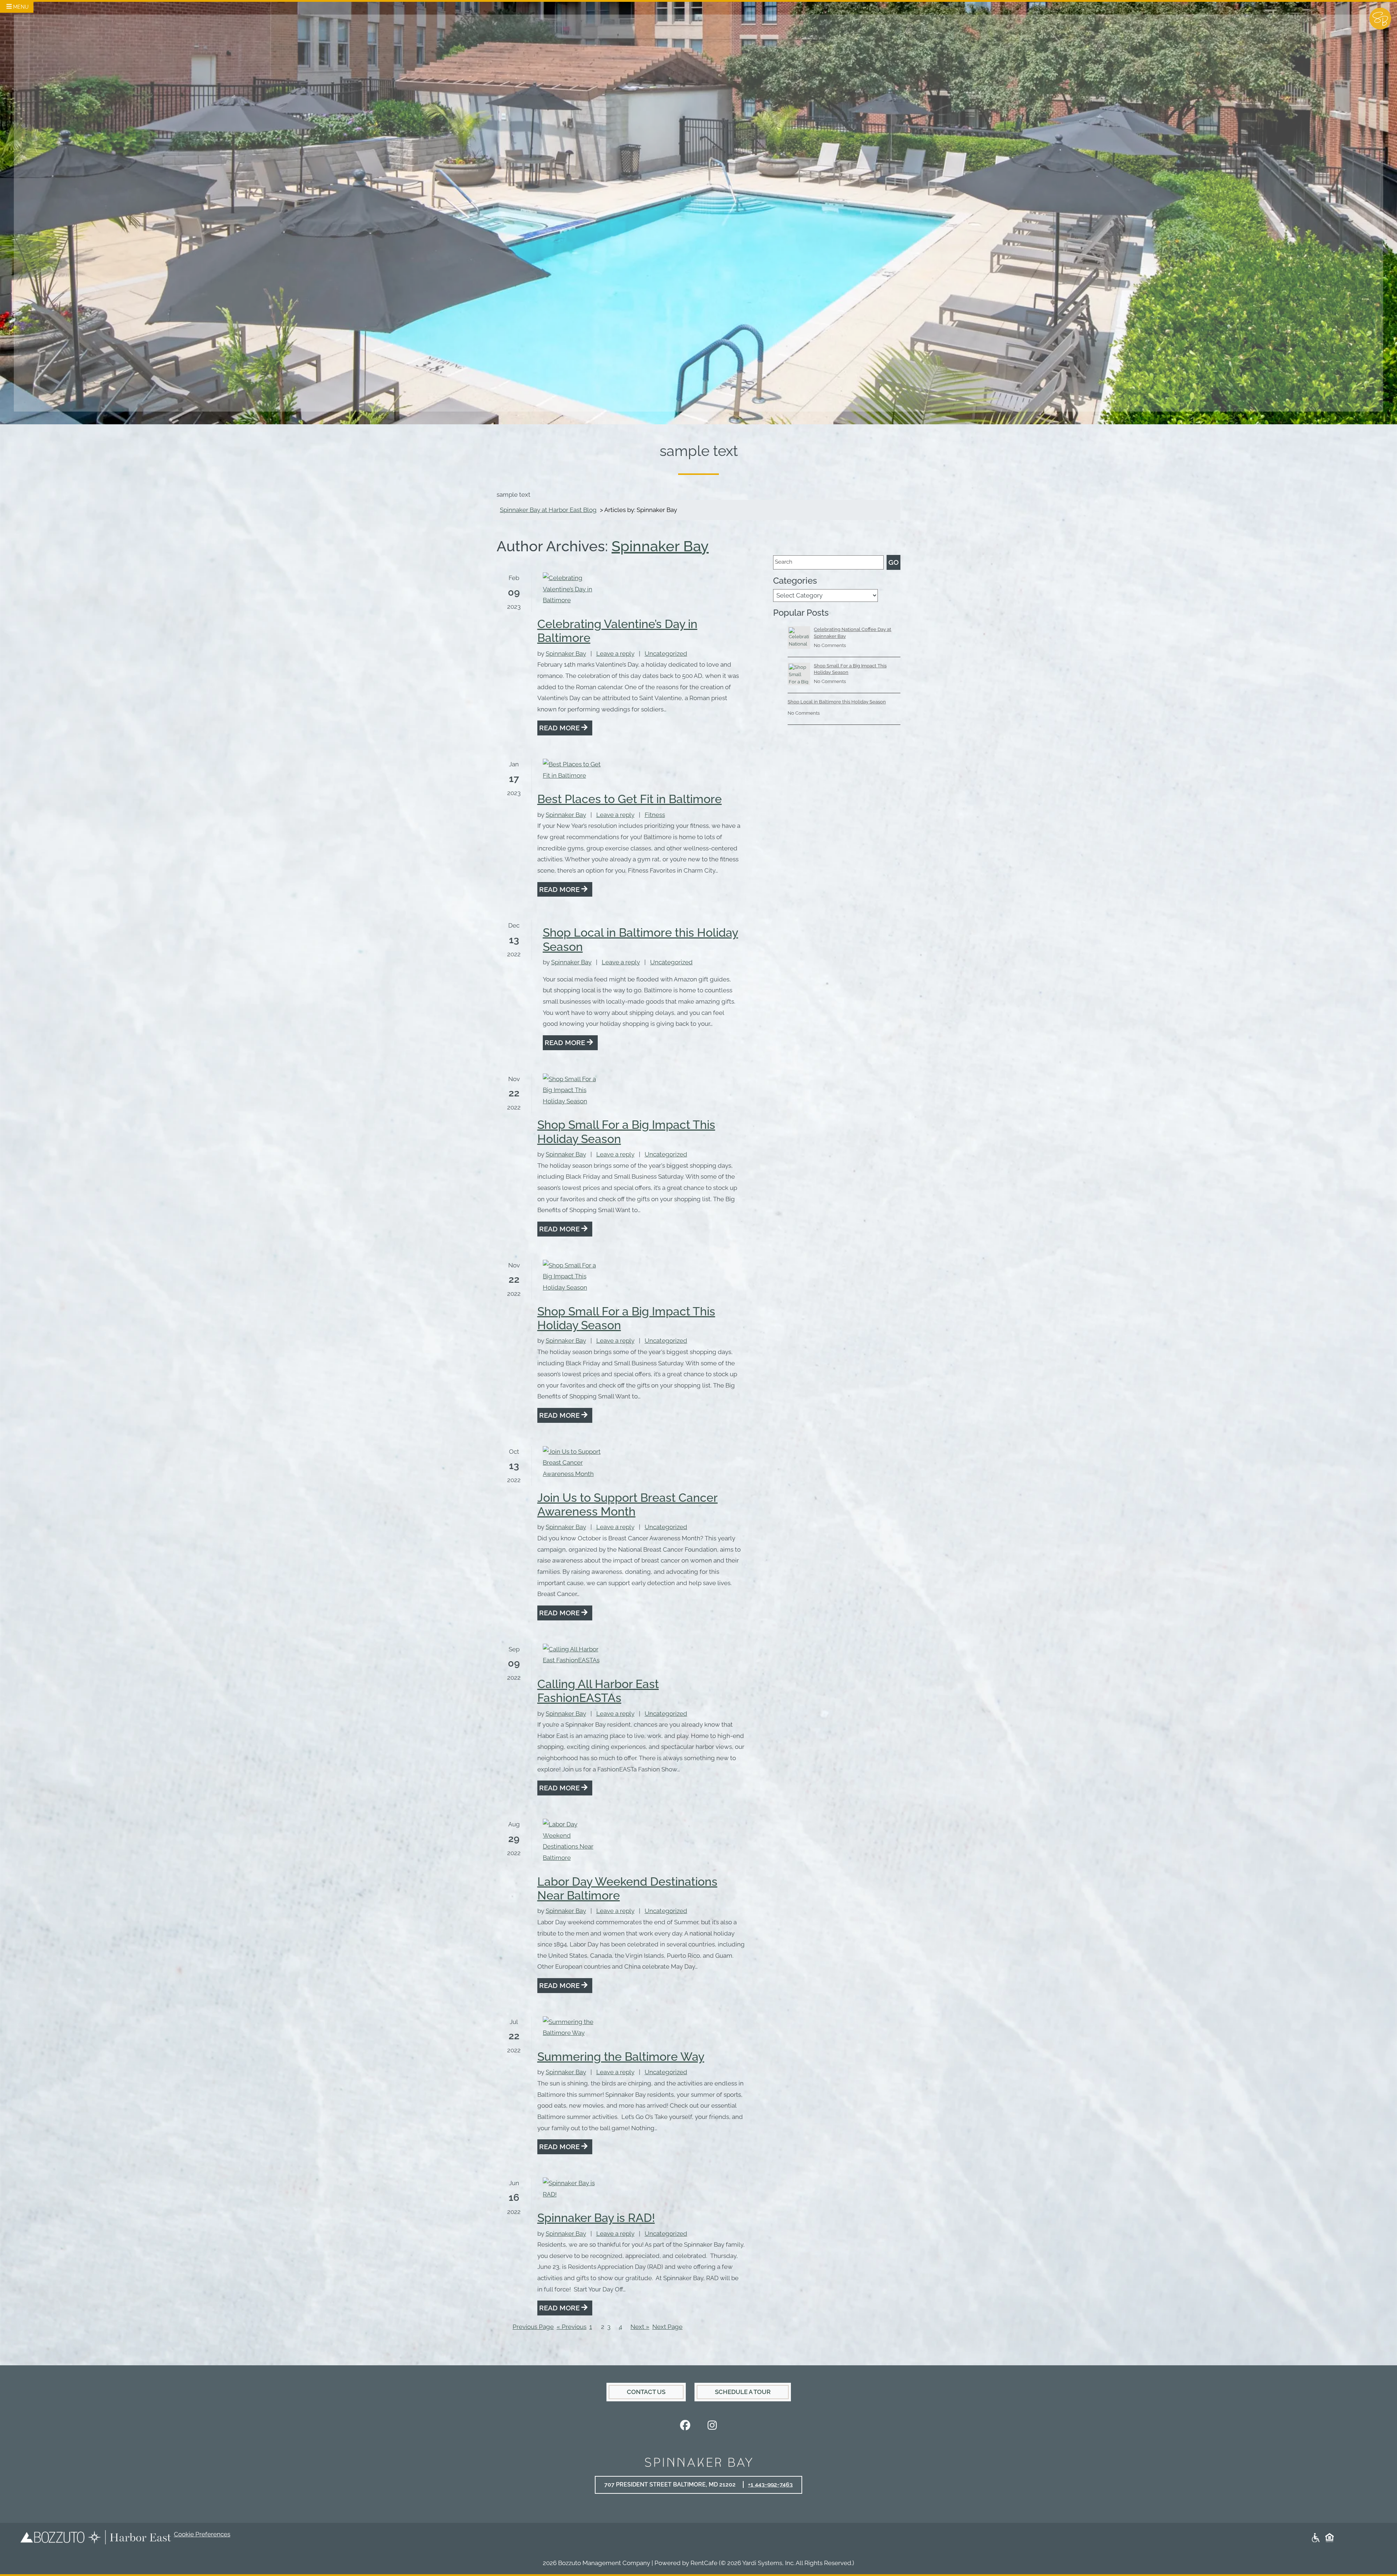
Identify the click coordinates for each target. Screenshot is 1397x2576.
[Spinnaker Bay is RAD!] (572, 2189)
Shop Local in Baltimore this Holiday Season (640, 939)
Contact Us (646, 2392)
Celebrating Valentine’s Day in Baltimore (617, 631)
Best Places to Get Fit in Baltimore (630, 799)
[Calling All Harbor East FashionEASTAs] (572, 1655)
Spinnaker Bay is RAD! (596, 2218)
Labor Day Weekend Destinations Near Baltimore (627, 1888)
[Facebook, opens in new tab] (685, 2426)
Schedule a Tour (752, 2392)
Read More (560, 728)
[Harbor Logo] (129, 2537)
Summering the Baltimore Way (621, 2057)
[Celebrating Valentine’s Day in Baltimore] (572, 589)
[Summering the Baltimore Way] (572, 2027)
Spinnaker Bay (660, 546)
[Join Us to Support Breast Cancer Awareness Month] (572, 1463)
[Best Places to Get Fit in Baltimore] (572, 770)
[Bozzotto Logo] (52, 2537)
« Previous (572, 2327)
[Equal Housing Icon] (1330, 2537)
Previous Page (533, 2327)
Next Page (667, 2327)
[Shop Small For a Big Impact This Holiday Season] (572, 1090)
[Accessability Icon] (1316, 2537)
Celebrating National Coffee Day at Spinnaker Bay (853, 633)
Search (784, 562)
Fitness (655, 815)
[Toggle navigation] (17, 6)
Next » (640, 2327)
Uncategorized (666, 654)
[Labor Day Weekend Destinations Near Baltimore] (572, 1841)
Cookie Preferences (202, 2534)
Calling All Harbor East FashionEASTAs (598, 1691)
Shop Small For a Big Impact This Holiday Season (626, 1132)
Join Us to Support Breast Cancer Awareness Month (628, 1505)
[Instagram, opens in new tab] (712, 2426)
